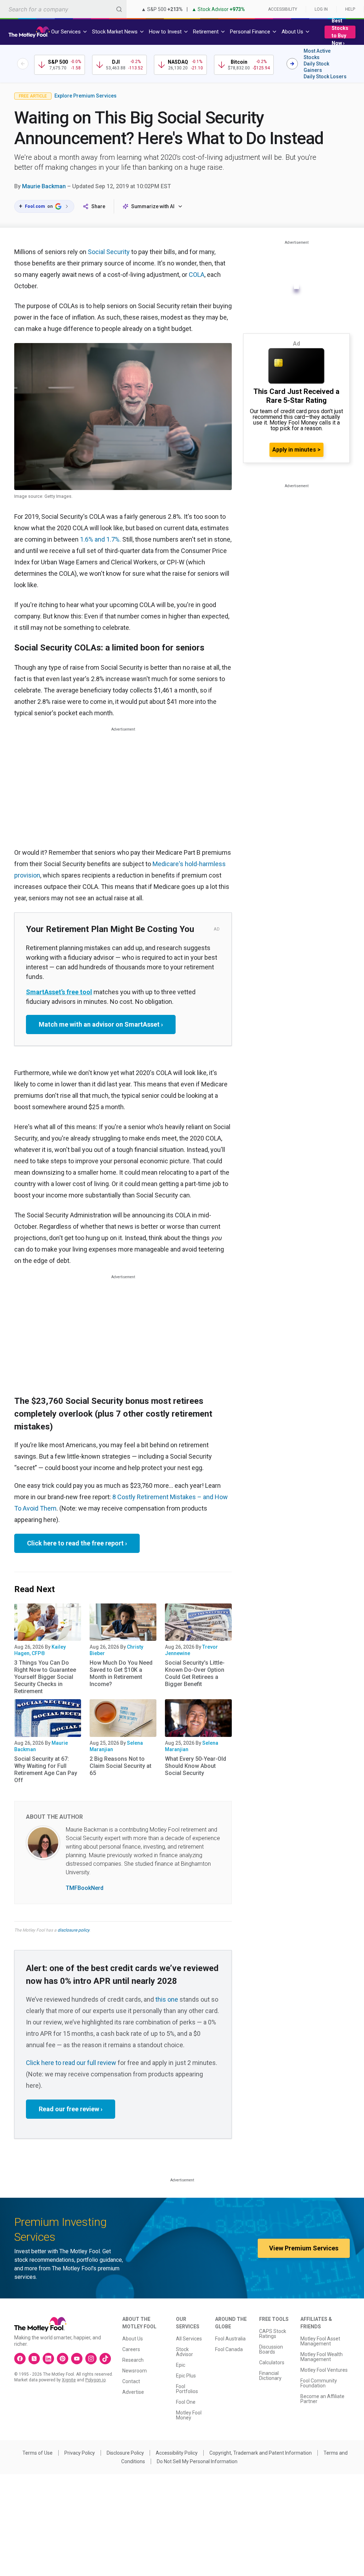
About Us (133, 2339)
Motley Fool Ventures (324, 2370)
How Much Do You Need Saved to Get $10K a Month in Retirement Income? (121, 1673)
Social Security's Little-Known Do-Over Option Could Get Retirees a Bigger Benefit (195, 1673)
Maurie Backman (44, 186)
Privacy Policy (80, 2453)
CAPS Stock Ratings (273, 2334)
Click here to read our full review (71, 2063)
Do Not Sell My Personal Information (197, 2461)
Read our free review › (71, 2109)
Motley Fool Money (189, 2415)
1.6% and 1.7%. (100, 539)
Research (133, 2360)
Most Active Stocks (317, 54)
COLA (197, 275)
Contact (131, 2381)
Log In (321, 9)
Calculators (272, 2362)
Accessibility (283, 9)
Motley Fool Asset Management (320, 2341)
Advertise (133, 2392)
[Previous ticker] (23, 64)
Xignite (69, 2380)
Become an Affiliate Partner (322, 2399)
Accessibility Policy (177, 2453)
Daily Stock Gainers (316, 67)
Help (350, 9)
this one (167, 1999)
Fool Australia (230, 2339)
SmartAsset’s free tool (59, 992)
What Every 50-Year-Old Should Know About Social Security (196, 1766)
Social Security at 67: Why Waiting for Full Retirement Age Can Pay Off (46, 1769)
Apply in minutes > (296, 450)
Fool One (186, 2402)
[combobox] (63, 9)
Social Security (109, 252)
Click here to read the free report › (77, 1543)
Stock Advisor (184, 2352)
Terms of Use (38, 2453)
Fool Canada (229, 2349)
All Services (189, 2339)
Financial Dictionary (270, 2376)
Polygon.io (95, 2380)
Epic (181, 2365)
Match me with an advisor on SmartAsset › (101, 1024)
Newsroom (135, 2371)
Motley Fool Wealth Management (322, 2357)
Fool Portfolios (187, 2389)
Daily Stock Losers (325, 77)
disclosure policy (73, 1930)
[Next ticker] (292, 64)
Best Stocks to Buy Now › (340, 32)
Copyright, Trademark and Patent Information (261, 2453)
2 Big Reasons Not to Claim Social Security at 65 (121, 1766)
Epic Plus (186, 2376)
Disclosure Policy (125, 2453)
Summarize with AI (153, 206)
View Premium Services (304, 2248)
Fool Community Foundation (319, 2383)
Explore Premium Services (85, 96)
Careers (131, 2349)
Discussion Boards (271, 2349)
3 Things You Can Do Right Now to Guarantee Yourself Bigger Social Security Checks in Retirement (45, 1677)
